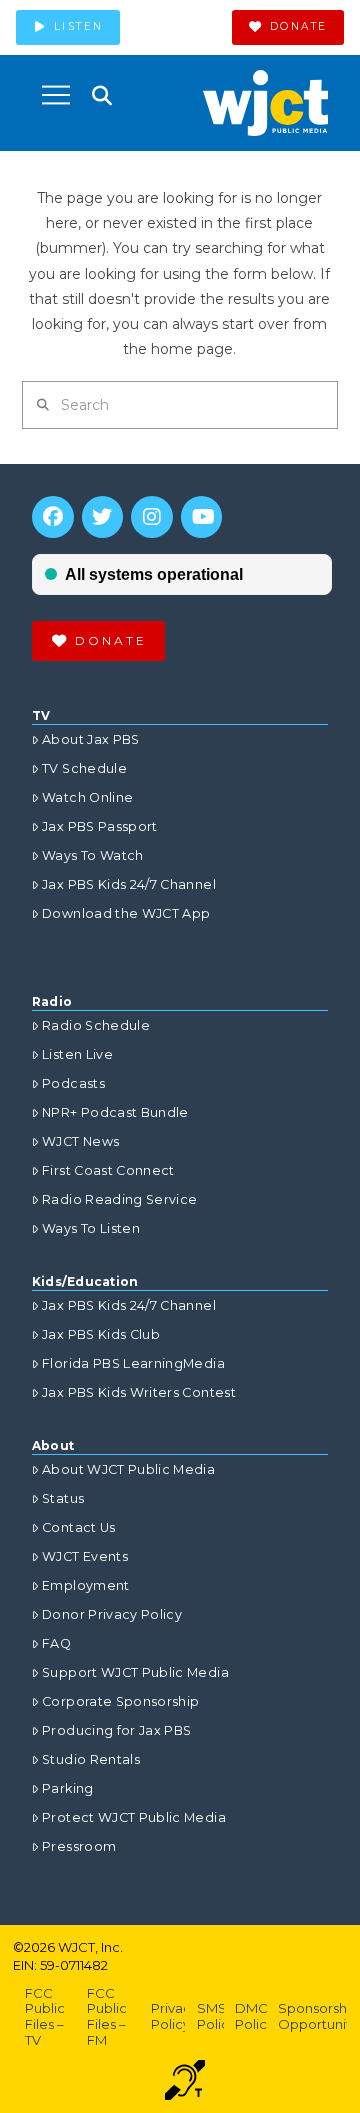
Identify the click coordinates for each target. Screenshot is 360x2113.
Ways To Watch (93, 855)
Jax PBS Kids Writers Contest (139, 1392)
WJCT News (80, 1141)
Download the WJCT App (126, 913)
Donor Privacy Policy (112, 1614)
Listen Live (77, 1054)
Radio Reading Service (119, 1199)
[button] (56, 95)
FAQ (56, 1643)
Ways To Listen (91, 1228)
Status (63, 1498)
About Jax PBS (91, 739)
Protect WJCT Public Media (134, 1817)
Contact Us (79, 1527)
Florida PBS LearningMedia (133, 1363)
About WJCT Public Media (128, 1469)
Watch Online (87, 797)
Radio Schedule (96, 1025)
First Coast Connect (108, 1170)
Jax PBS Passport (100, 826)
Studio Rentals (91, 1759)
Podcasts (73, 1083)
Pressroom (79, 1846)
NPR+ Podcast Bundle (115, 1112)
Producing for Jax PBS (116, 1730)
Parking (67, 1788)
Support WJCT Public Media (135, 1672)
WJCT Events (85, 1556)
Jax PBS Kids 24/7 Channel (129, 884)
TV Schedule (84, 768)
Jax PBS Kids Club (101, 1334)
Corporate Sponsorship (120, 1701)
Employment (86, 1585)
